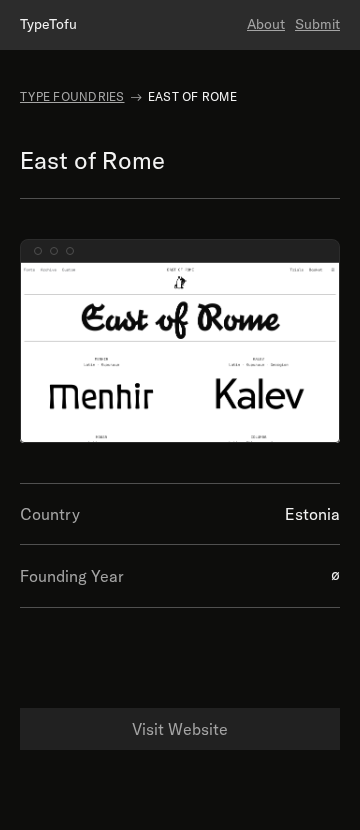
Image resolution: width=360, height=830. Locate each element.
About (266, 24)
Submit (317, 24)
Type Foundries (72, 96)
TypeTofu (48, 24)
